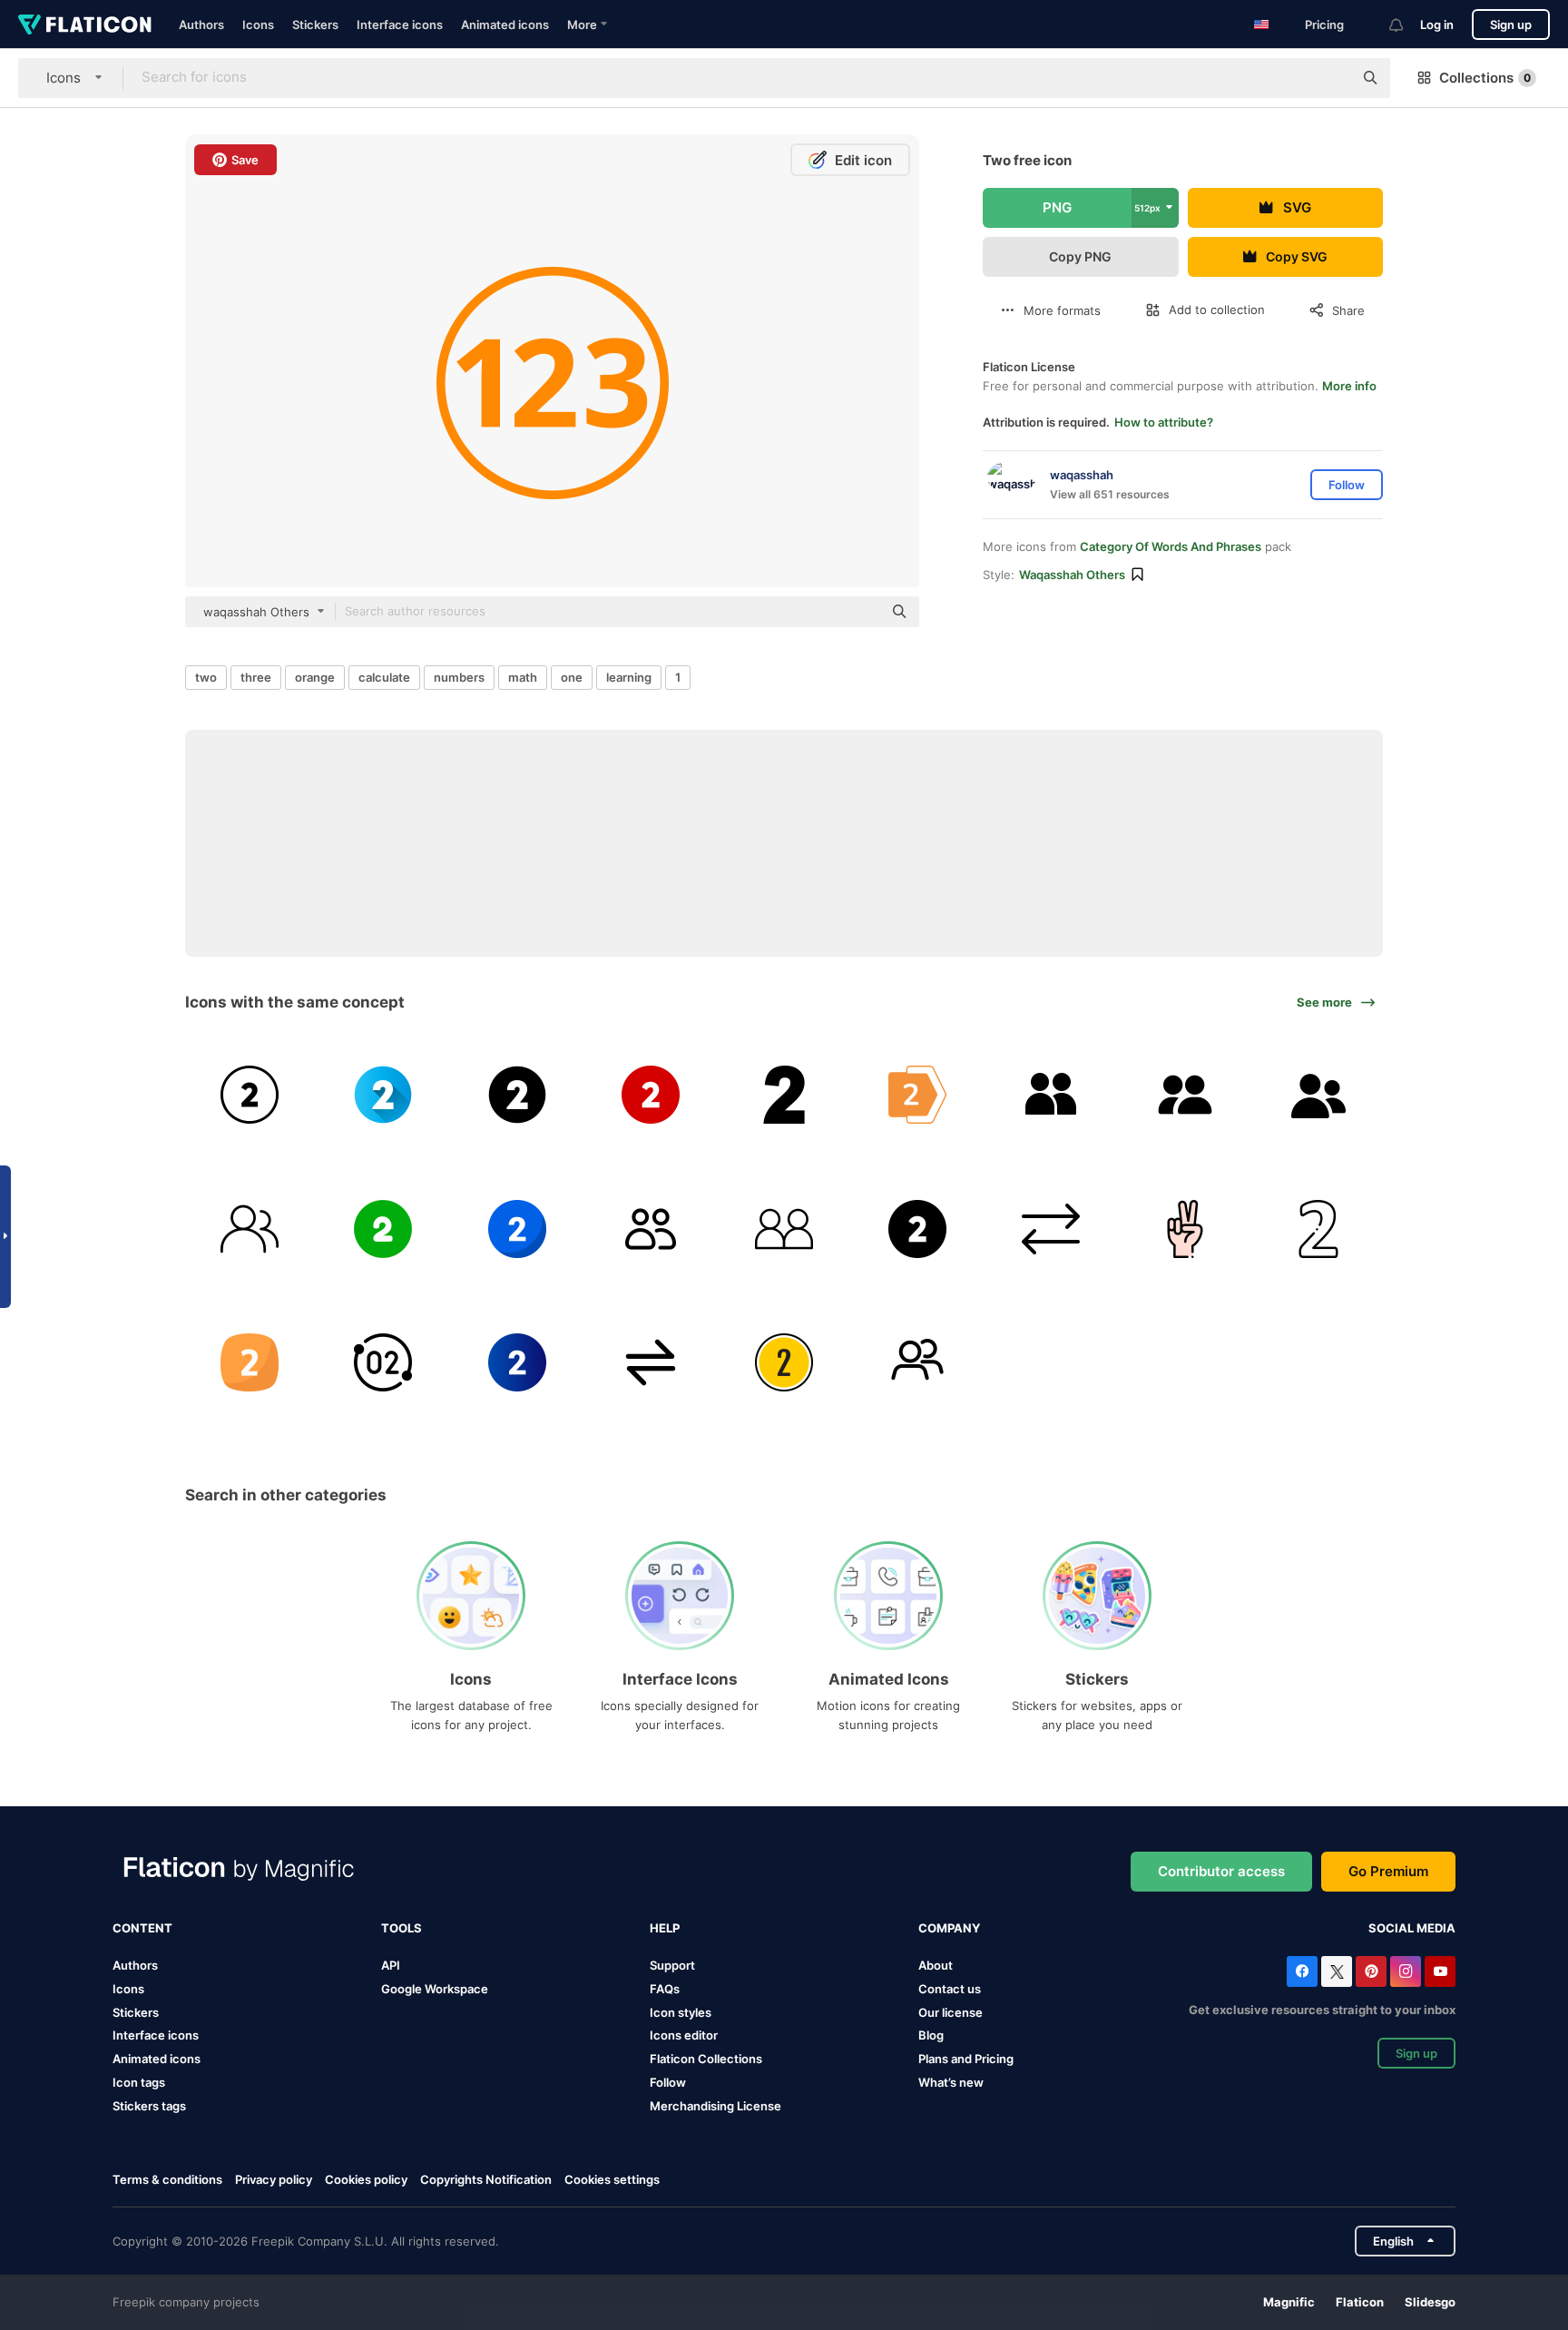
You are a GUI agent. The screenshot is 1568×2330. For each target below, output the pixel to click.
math (523, 677)
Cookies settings (612, 2180)
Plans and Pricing (966, 2059)
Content (142, 1928)
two (206, 677)
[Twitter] (1337, 1971)
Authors (201, 25)
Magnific (1289, 2302)
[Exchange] (1051, 1228)
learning (629, 677)
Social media (1412, 1928)
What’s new (951, 2082)
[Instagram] (1406, 1971)
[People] (1185, 1095)
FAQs (665, 1989)
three (256, 677)
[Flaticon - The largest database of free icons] (85, 25)
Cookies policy (366, 2179)
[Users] (651, 1228)
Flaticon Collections (706, 2059)
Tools (402, 1928)
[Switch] (651, 1362)
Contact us (950, 1989)
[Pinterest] (1371, 1971)
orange (315, 677)
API (391, 1965)
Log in (1437, 25)
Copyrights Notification (486, 2179)
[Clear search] (1330, 78)
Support (672, 1965)
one (572, 677)
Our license (951, 2012)
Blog (931, 2035)
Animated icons (505, 25)
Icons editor (684, 2035)
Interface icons (400, 25)
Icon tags (139, 2082)
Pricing (1324, 25)
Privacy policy (274, 2179)
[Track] (784, 1362)
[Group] (1318, 1095)
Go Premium (1388, 1871)
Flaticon (1360, 2302)
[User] (1051, 1095)
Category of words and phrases (1171, 546)
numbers (459, 677)
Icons (258, 25)
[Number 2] (250, 1095)
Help (665, 1928)
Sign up (1511, 25)
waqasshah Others (1072, 575)
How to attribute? (1164, 422)
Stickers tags (149, 2106)
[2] (1318, 1228)
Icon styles (681, 2012)
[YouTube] (1440, 1971)
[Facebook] (1302, 1971)
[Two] (784, 1095)
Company (949, 1928)
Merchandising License (715, 2106)
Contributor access (1221, 1871)
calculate (384, 677)
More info (1349, 386)
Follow (668, 2082)
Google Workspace (435, 1989)
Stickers (315, 25)
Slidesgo (1430, 2302)
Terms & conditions (167, 2179)
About (936, 1965)
